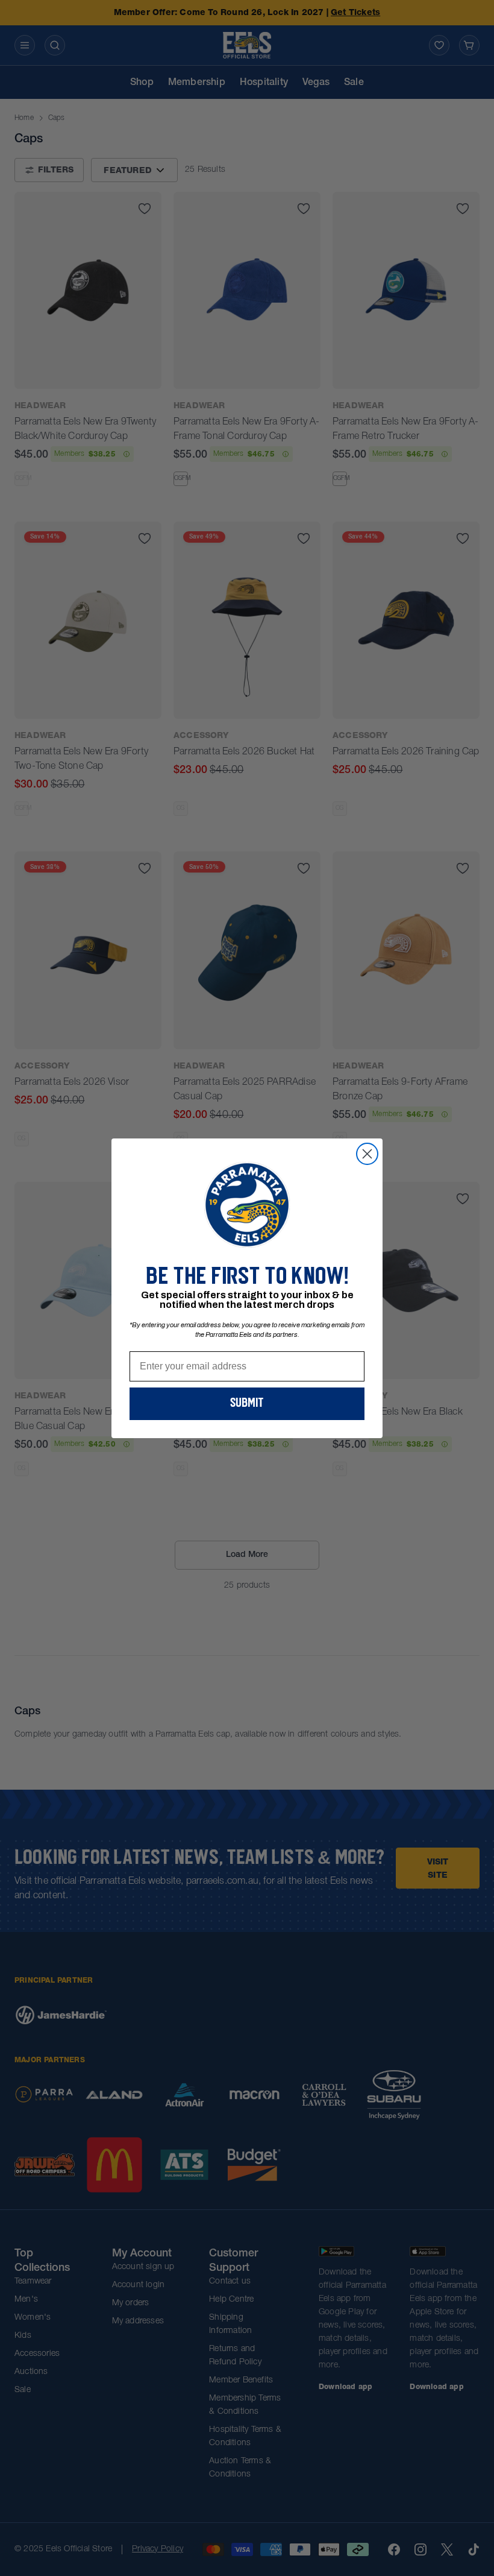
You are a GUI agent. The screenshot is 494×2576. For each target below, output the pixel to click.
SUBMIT (247, 1404)
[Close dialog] (367, 1154)
